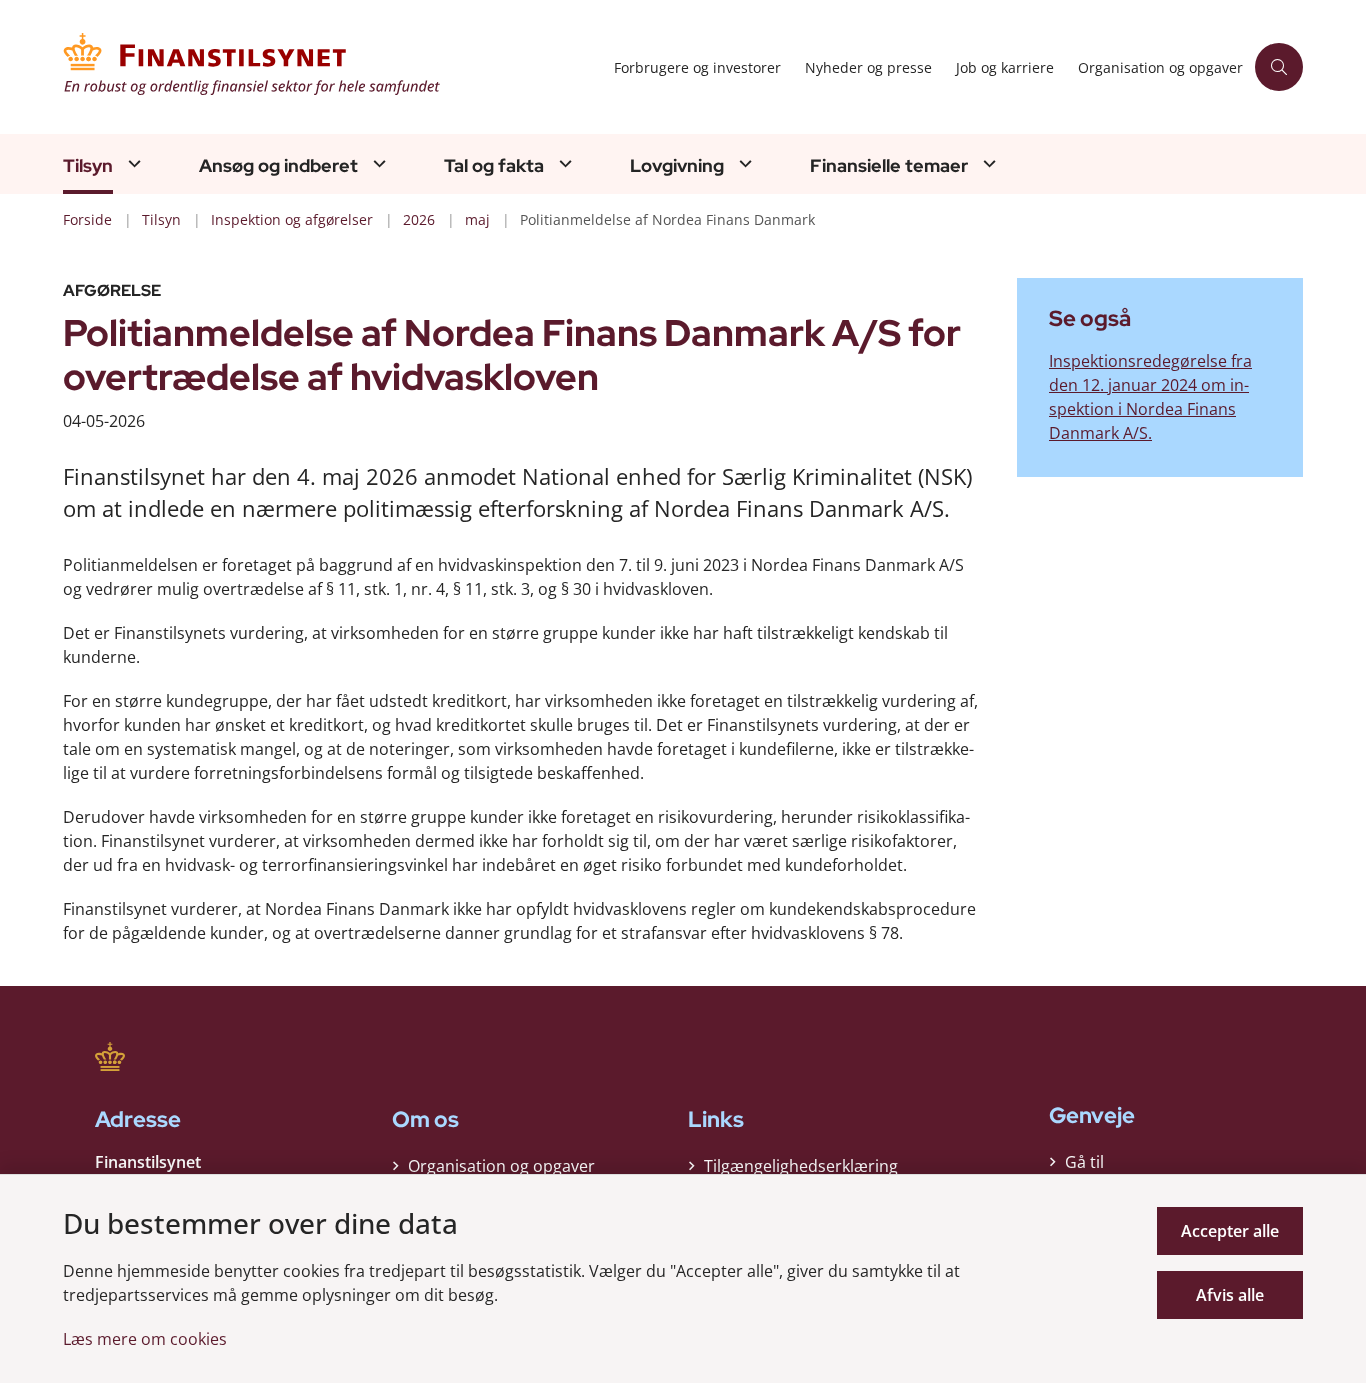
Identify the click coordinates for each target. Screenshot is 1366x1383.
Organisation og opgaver (501, 1166)
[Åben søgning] (1279, 67)
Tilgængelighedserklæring (801, 1166)
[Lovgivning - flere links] (743, 163)
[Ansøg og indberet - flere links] (377, 163)
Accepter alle (1230, 1231)
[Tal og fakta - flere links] (563, 163)
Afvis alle (1230, 1295)
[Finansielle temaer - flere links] (987, 163)
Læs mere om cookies (145, 1339)
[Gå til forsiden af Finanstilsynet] (332, 67)
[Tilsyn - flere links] (132, 163)
